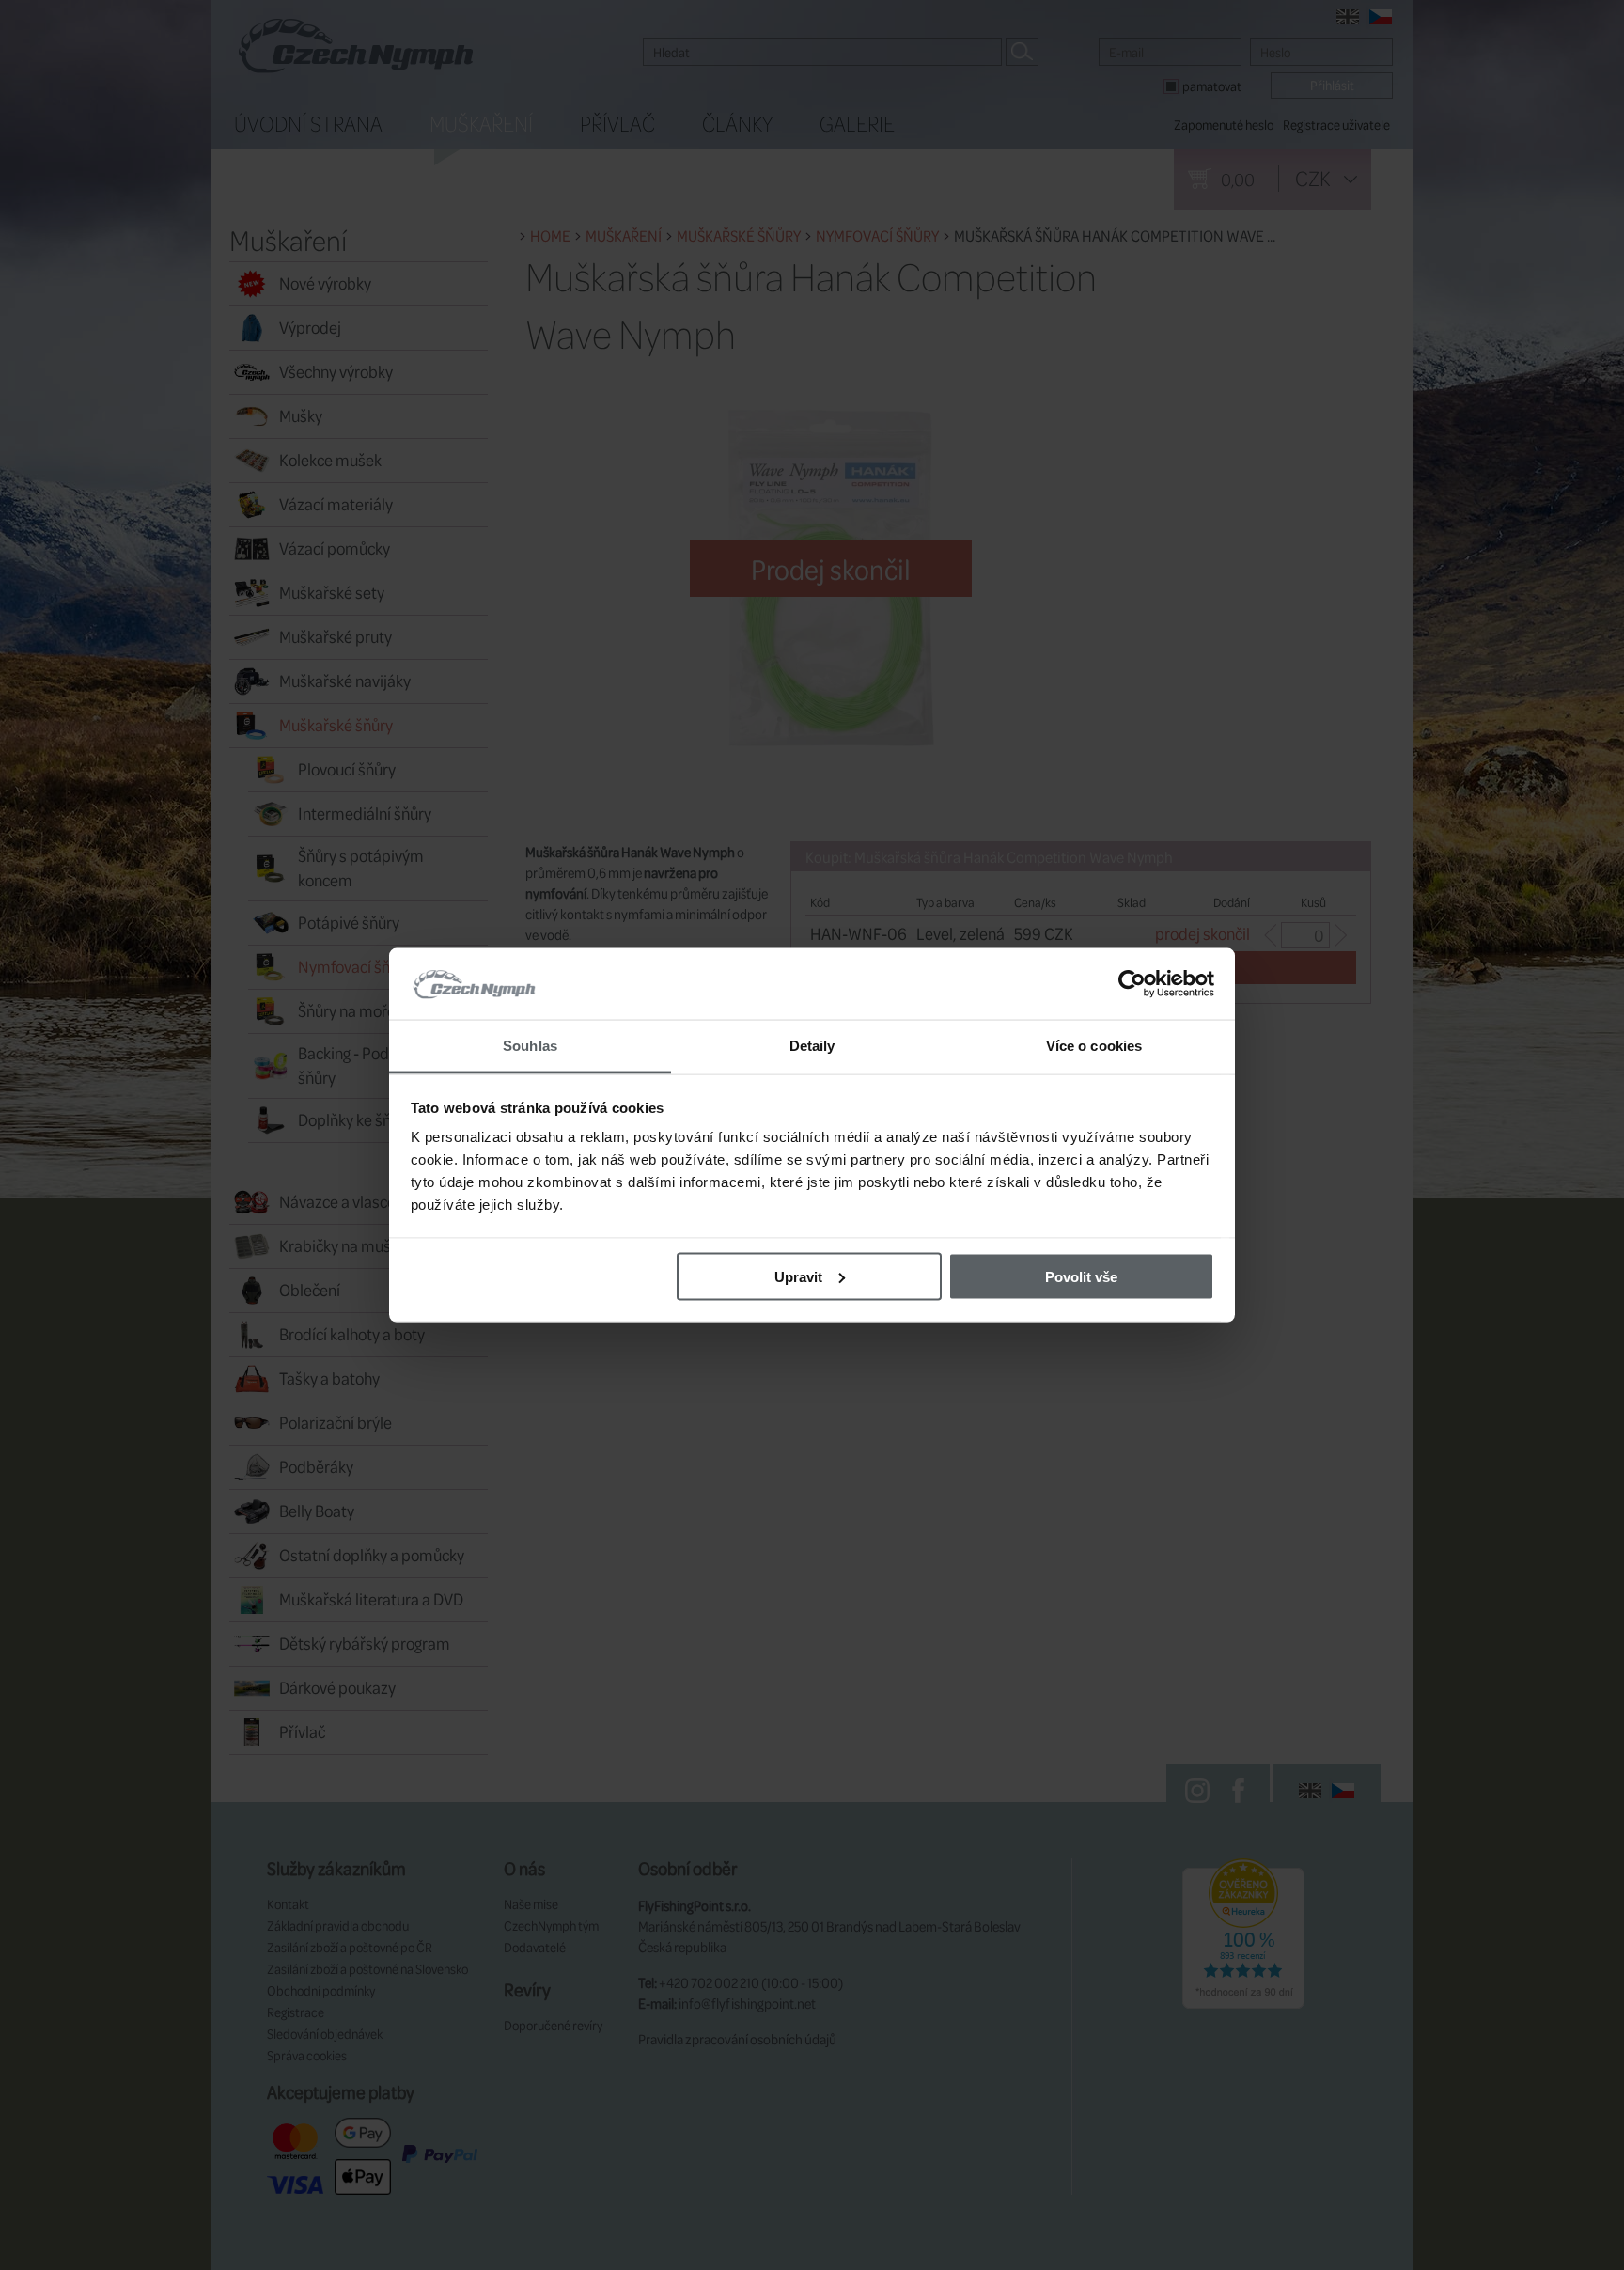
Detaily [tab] (812, 1046)
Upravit (798, 1276)
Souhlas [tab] (530, 1046)
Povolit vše (1081, 1276)
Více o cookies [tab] (1094, 1046)
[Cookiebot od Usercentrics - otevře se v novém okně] (1132, 984)
